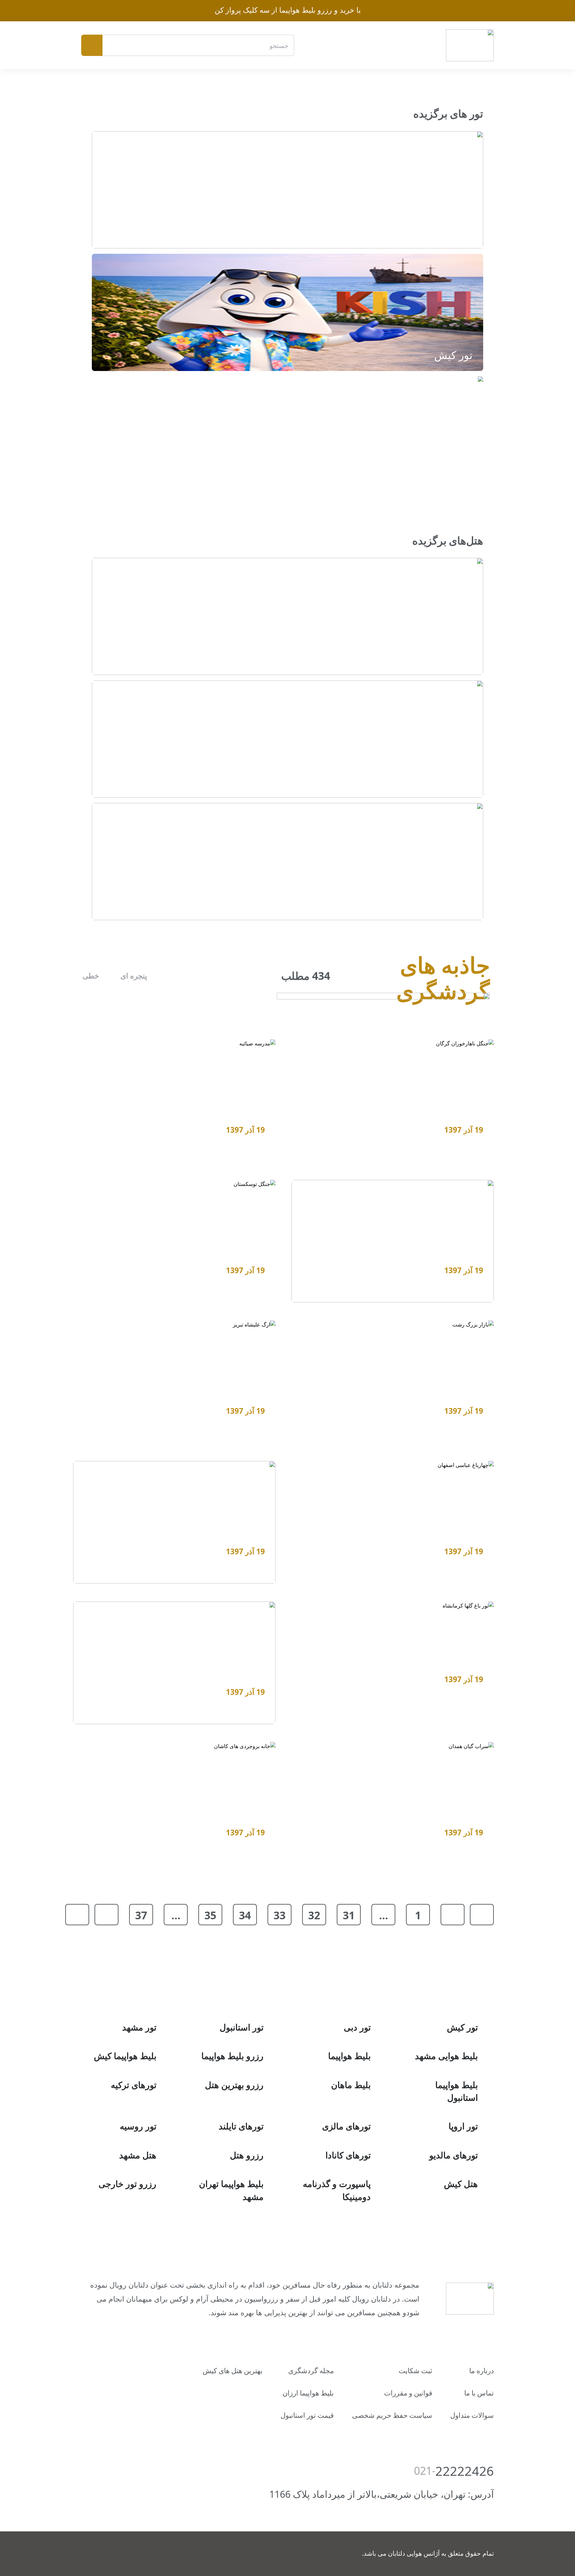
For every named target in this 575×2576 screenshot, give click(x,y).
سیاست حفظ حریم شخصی (392, 2415)
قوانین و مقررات (408, 2393)
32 (314, 1915)
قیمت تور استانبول (307, 2415)
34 (245, 1915)
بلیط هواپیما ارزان (308, 2393)
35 (210, 1915)
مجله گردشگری (311, 2371)
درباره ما (481, 2371)
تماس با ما (479, 2393)
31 (349, 1915)
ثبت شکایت (415, 2371)
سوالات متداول (472, 2415)
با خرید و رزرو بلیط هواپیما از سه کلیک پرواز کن (288, 10)
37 (141, 1915)
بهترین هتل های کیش (233, 2371)
